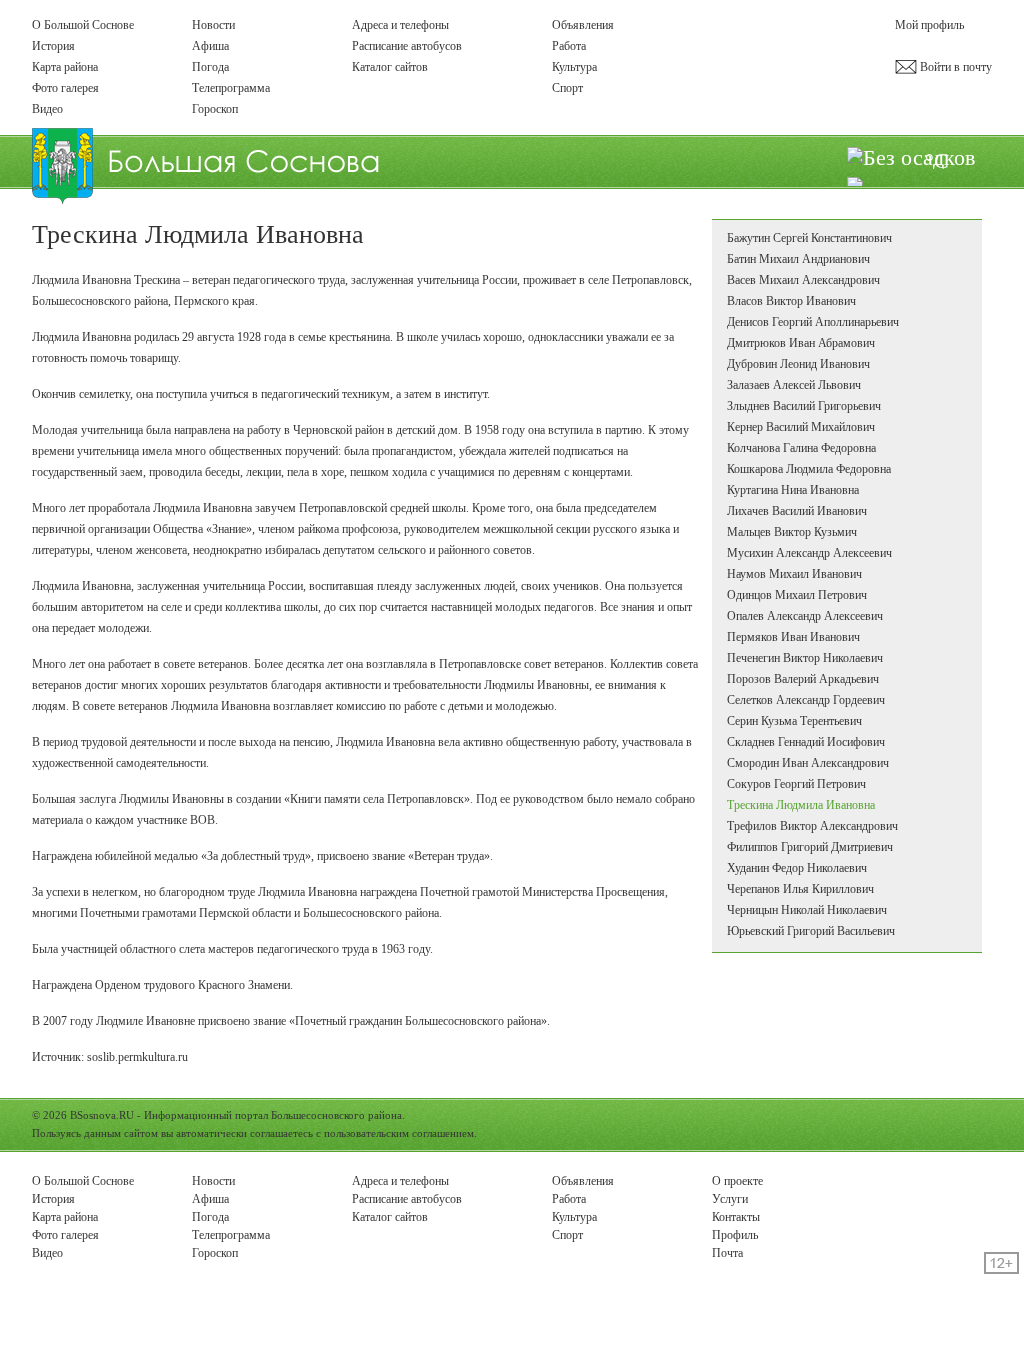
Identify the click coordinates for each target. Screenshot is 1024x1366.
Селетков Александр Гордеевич (806, 700)
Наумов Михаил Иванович (794, 574)
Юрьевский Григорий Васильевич (811, 931)
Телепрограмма (231, 88)
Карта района (65, 67)
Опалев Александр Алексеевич (805, 616)
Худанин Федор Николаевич (797, 868)
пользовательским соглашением (399, 1133)
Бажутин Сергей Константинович (809, 238)
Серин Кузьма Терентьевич (794, 721)
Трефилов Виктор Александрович (812, 826)
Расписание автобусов (407, 46)
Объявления (583, 25)
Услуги (730, 1199)
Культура (574, 67)
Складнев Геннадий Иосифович (806, 742)
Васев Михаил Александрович (803, 280)
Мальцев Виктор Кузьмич (792, 532)
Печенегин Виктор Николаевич (805, 658)
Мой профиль (929, 25)
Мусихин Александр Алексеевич (809, 553)
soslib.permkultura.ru (137, 1057)
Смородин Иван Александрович (808, 763)
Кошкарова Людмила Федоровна (809, 469)
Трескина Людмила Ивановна (801, 805)
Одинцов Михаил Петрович (797, 595)
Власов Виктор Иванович (791, 301)
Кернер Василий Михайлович (801, 427)
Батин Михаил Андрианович (798, 259)
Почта (727, 1253)
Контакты (736, 1217)
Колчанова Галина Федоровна (801, 448)
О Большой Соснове (83, 25)
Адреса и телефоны (400, 25)
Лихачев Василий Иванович (797, 511)
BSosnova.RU (102, 1115)
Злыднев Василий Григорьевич (804, 406)
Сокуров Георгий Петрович (796, 784)
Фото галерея (65, 88)
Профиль (735, 1235)
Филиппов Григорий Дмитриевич (810, 847)
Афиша (210, 46)
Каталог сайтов (390, 67)
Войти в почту (954, 67)
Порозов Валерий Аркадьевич (803, 679)
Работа (569, 46)
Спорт (567, 88)
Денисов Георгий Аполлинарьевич (813, 322)
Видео (47, 109)
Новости (213, 25)
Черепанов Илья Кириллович (800, 889)
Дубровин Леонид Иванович (798, 364)
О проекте (737, 1181)
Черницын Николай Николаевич (807, 910)
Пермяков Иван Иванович (793, 637)
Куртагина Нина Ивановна (793, 490)
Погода (210, 67)
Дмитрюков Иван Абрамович (801, 343)
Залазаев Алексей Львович (794, 385)
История (53, 46)
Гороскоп (215, 109)
